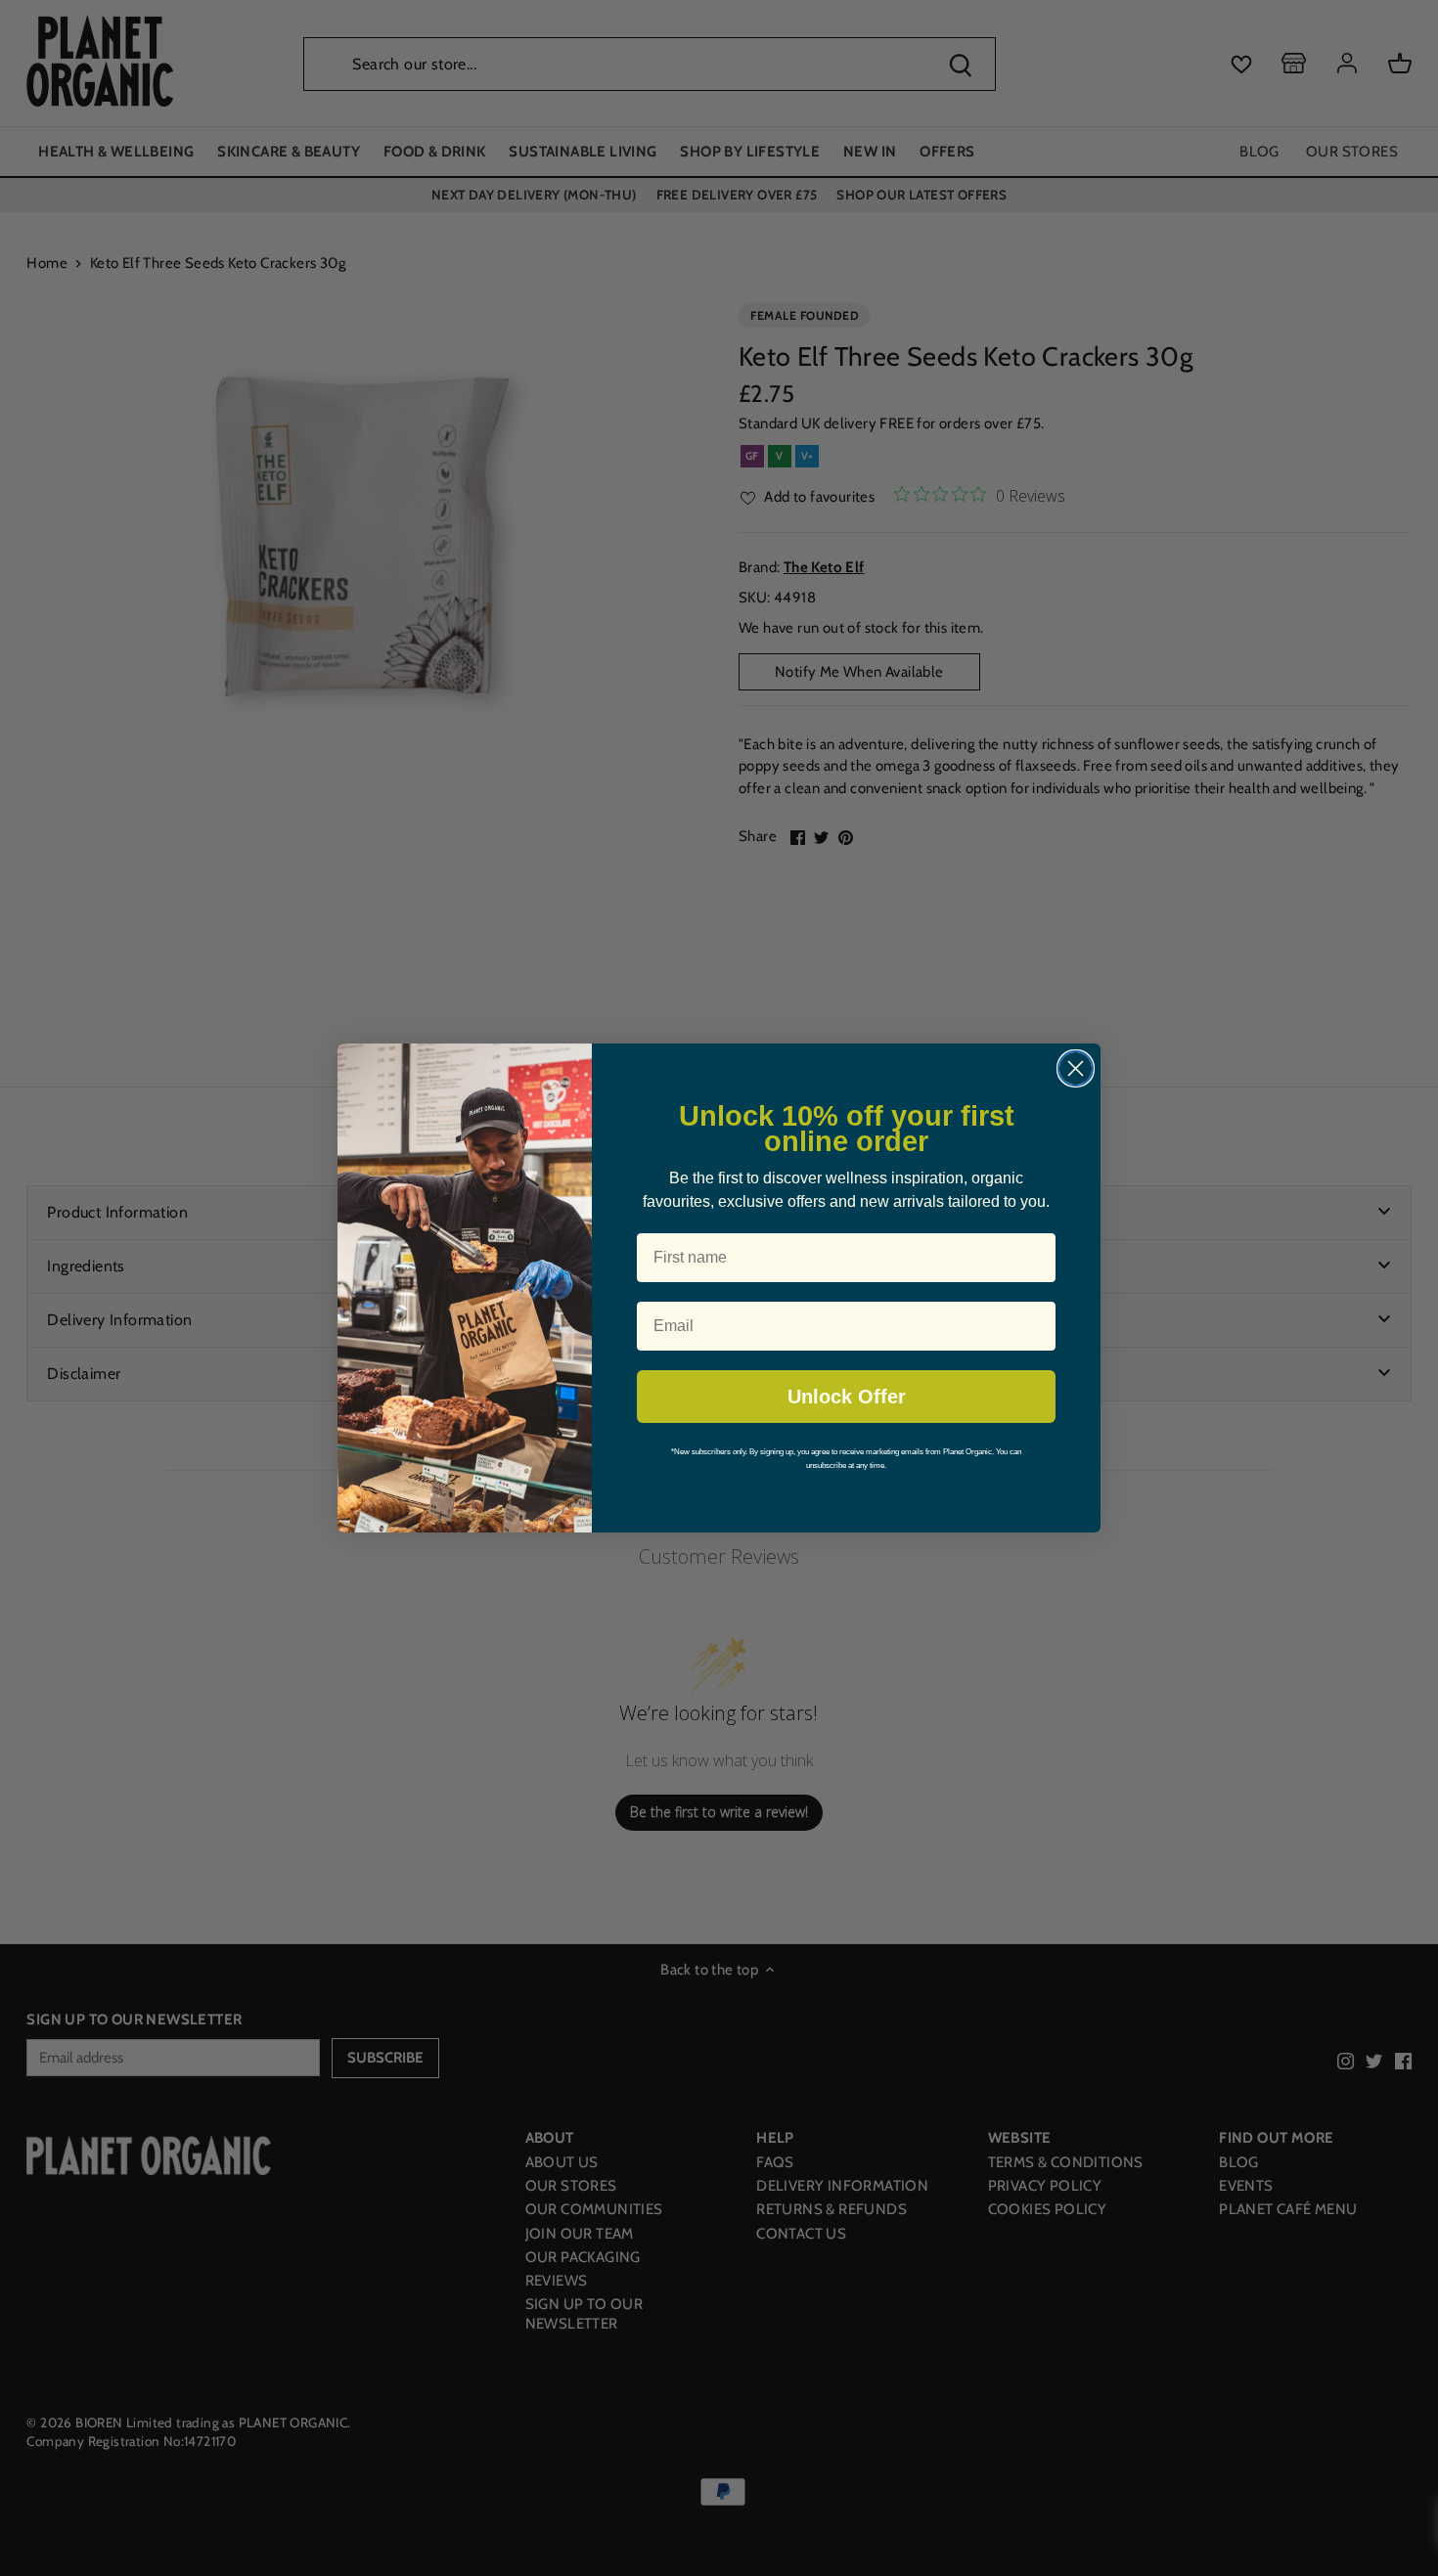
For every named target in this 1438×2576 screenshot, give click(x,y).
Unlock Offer (847, 1397)
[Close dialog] (1076, 1068)
